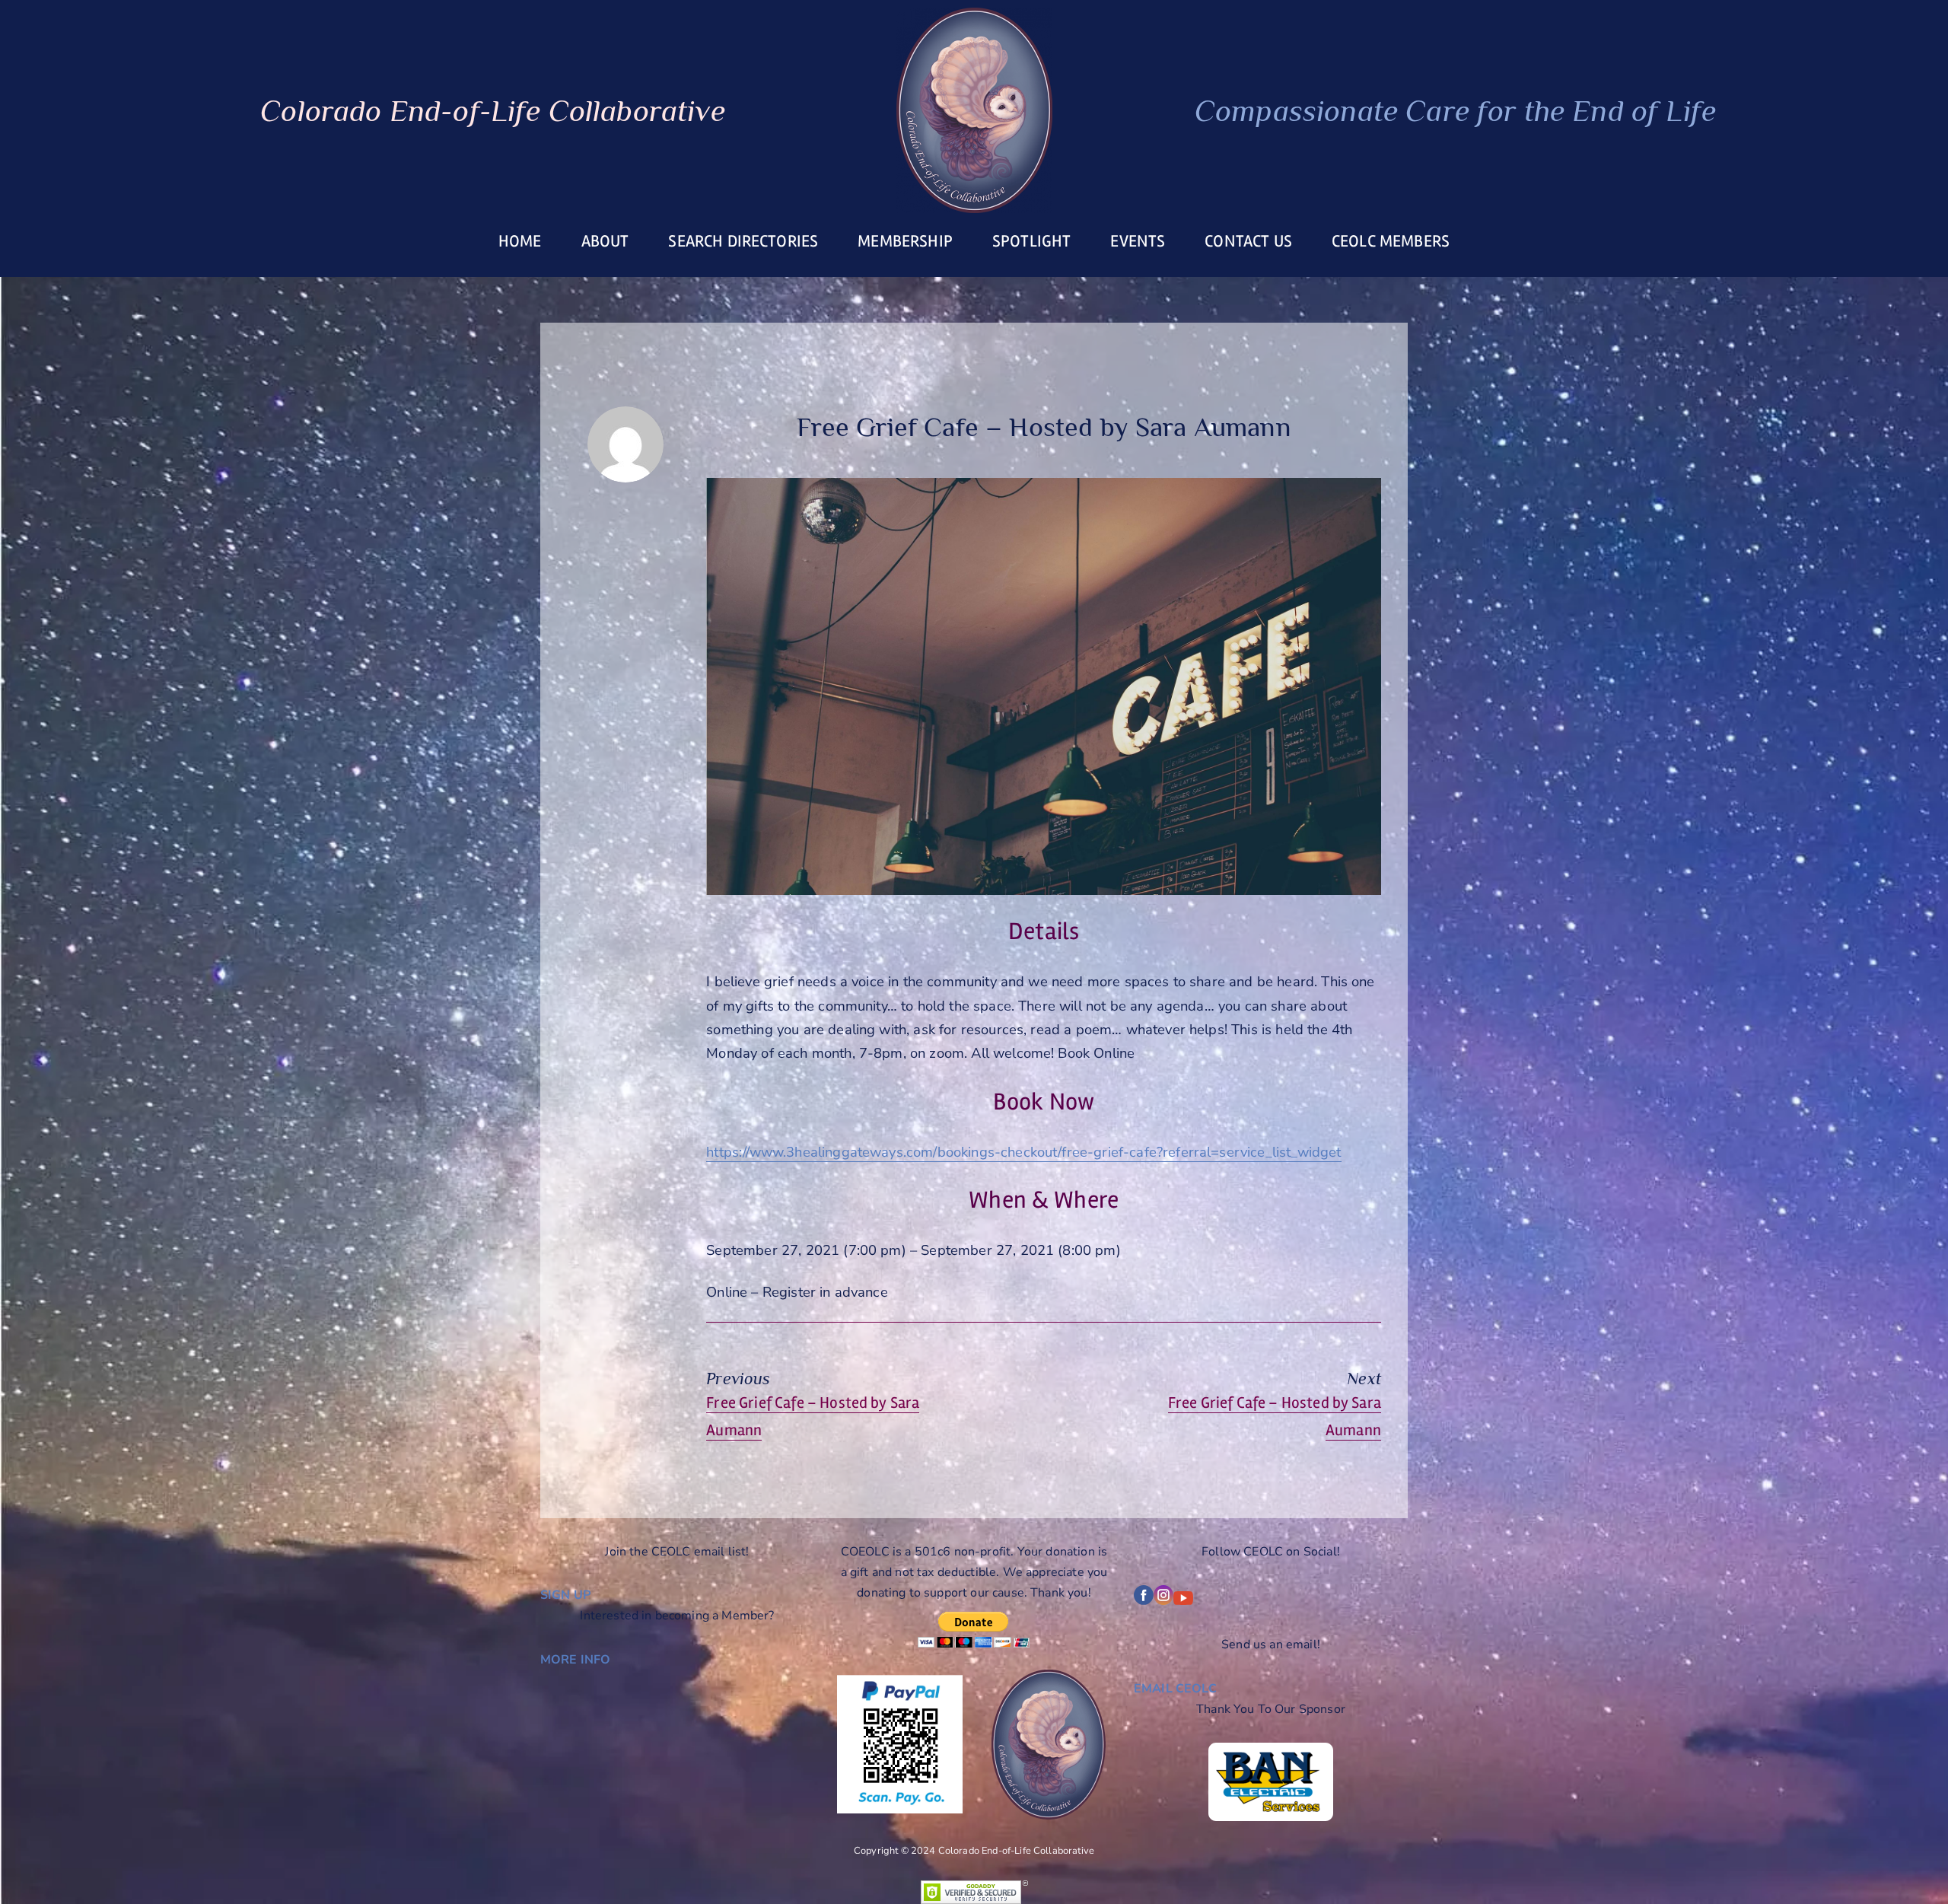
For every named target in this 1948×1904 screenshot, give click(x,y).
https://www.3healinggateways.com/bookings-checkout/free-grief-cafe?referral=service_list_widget (1023, 1152)
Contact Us (1248, 241)
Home (520, 241)
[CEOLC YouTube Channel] (1183, 1601)
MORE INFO (575, 1660)
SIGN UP (565, 1595)
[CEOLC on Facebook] (1144, 1601)
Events (1138, 241)
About (605, 241)
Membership (905, 241)
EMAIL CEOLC (1175, 1689)
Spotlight (1031, 241)
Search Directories (743, 241)
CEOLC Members (1391, 241)
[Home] (974, 110)
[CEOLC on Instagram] (1163, 1601)
